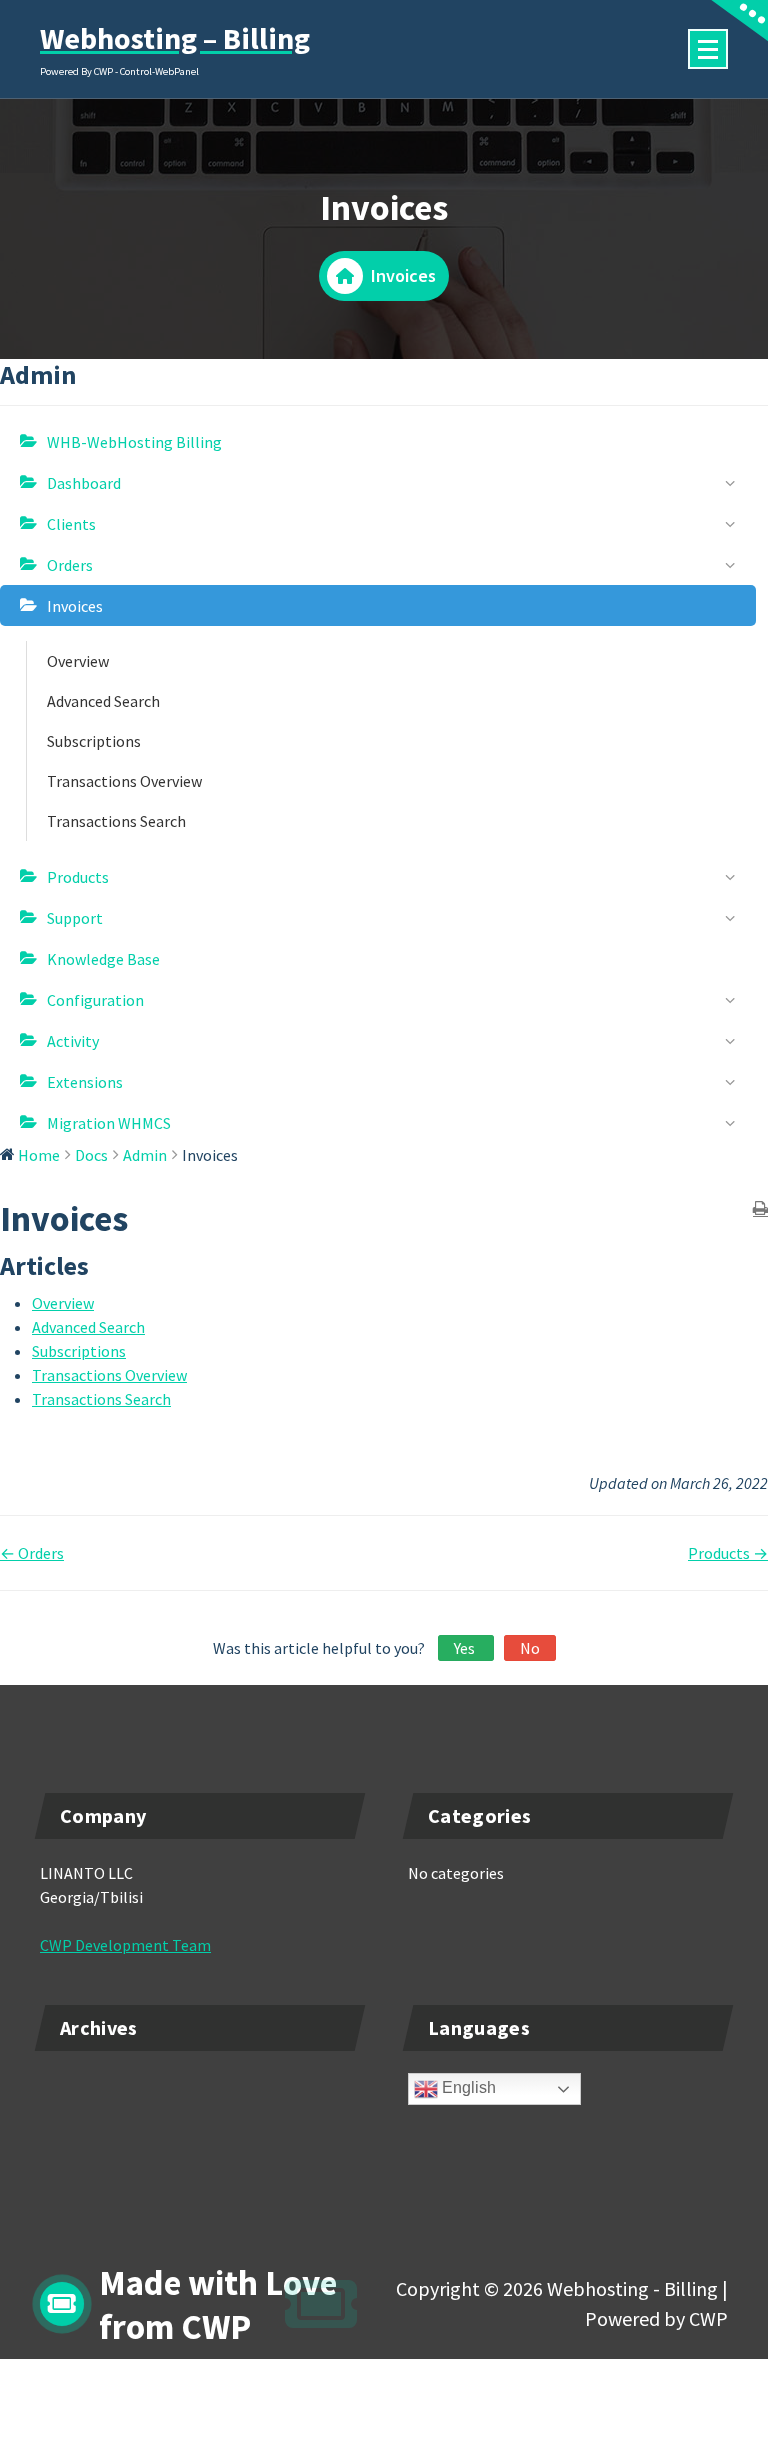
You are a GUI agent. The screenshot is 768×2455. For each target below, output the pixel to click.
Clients (71, 524)
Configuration (95, 1000)
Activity (73, 1041)
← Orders (32, 1553)
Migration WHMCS (109, 1123)
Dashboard (84, 483)
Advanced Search (103, 701)
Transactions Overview (124, 781)
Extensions (85, 1082)
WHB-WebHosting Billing (134, 442)
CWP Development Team (125, 1945)
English (467, 2088)
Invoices (75, 606)
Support (75, 918)
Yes (466, 1648)
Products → (728, 1553)
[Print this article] (760, 1209)
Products (78, 877)
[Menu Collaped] (708, 49)
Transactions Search (116, 821)
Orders (70, 565)
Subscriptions (94, 741)
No (530, 1648)
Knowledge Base (103, 959)
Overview (78, 661)
